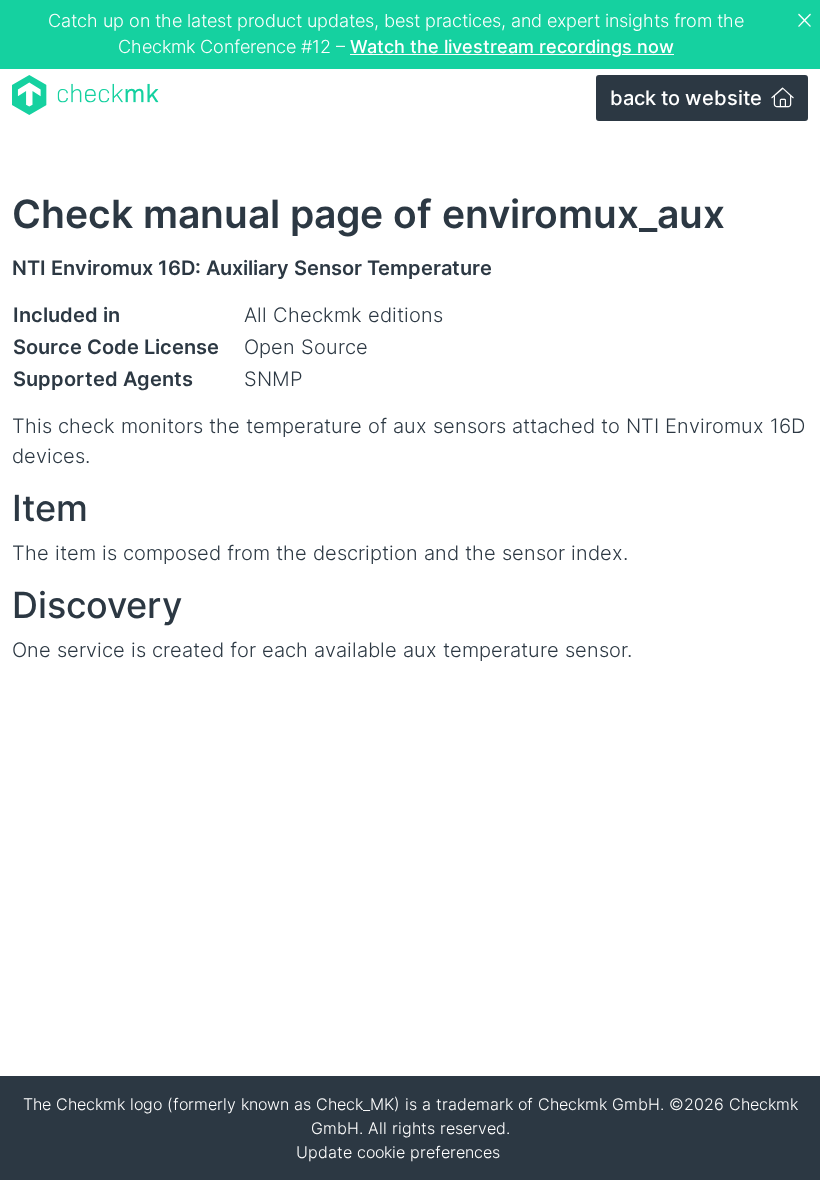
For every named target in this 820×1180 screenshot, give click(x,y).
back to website (688, 98)
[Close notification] (807, 21)
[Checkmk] (85, 95)
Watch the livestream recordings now (512, 46)
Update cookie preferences (398, 1152)
